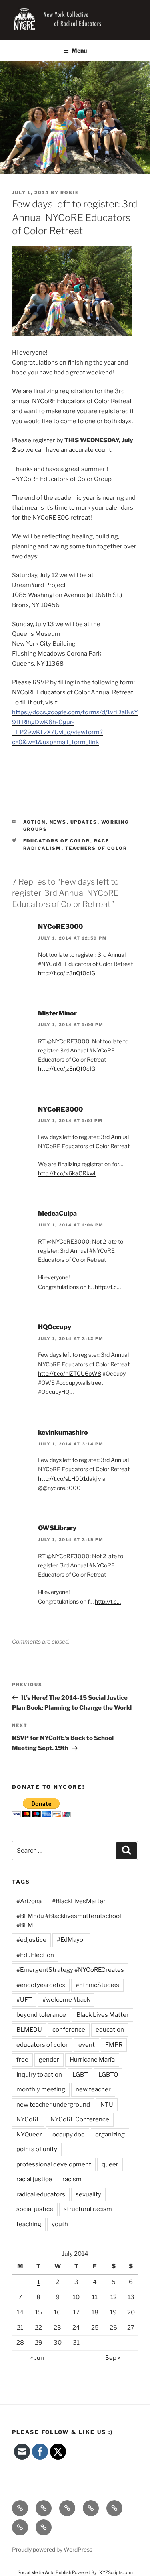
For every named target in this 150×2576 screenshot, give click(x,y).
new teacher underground (53, 2105)
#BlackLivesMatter (79, 1901)
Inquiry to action (39, 2075)
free (22, 2060)
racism (72, 2179)
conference (69, 2030)
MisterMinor (57, 1013)
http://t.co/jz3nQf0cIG (67, 973)
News (58, 822)
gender (49, 2060)
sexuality (88, 2194)
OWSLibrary (57, 1528)
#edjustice (31, 1940)
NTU (107, 2105)
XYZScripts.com (116, 2572)
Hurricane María (92, 2060)
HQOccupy (55, 1327)
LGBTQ (108, 2075)
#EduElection (35, 1955)
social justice (35, 2209)
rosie (70, 193)
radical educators (41, 2194)
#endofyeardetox (41, 1985)
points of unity (37, 2149)
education (110, 2030)
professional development (54, 2164)
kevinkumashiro (63, 1432)
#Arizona (29, 1901)
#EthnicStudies (97, 1985)
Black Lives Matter (103, 2015)
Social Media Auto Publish (44, 2572)
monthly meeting (41, 2089)
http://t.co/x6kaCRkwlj (67, 1173)
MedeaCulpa (57, 1213)
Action (35, 822)
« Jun (37, 2358)
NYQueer (29, 2135)
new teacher (93, 2089)
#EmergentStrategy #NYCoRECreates (70, 1970)
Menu (79, 50)
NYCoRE (28, 2119)
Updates (84, 822)
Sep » (113, 2358)
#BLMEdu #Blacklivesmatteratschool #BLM (69, 1921)
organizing (110, 2135)
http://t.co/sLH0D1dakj (67, 1479)
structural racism (88, 2209)
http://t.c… (108, 1287)
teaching (29, 2224)
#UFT (24, 2000)
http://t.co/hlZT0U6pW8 (70, 1373)
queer (110, 2164)
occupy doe (69, 2135)
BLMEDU (29, 2030)
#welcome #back (66, 2000)
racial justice (34, 2179)
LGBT (80, 2075)
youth (60, 2224)
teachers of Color (96, 848)
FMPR (114, 2045)
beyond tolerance (41, 2015)
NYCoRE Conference (80, 2119)
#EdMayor (71, 1940)
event (87, 2045)
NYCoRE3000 (60, 927)
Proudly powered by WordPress (52, 2549)
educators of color (57, 841)
